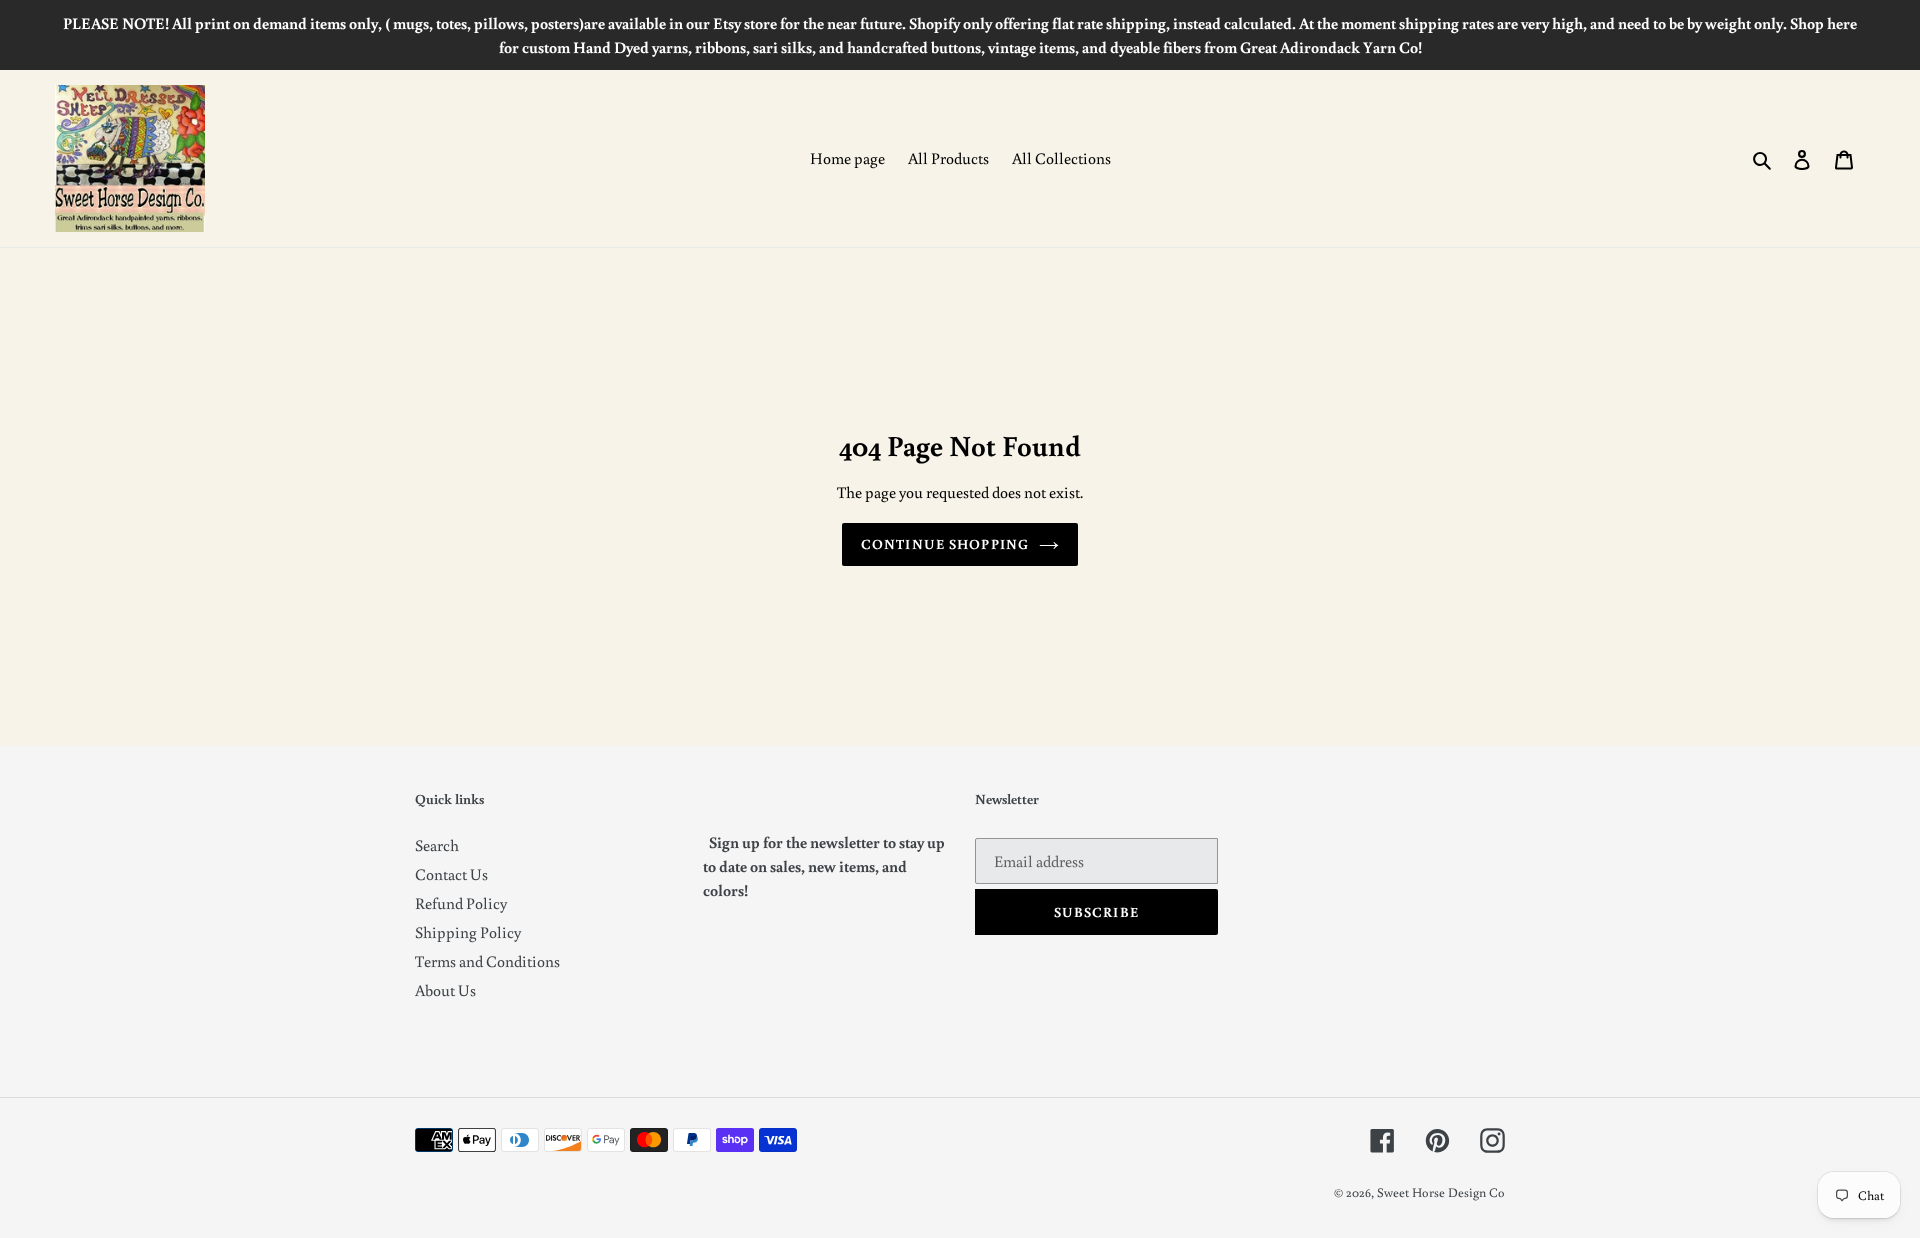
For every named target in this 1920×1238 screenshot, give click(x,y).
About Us (445, 990)
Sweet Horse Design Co (1441, 1192)
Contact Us (451, 874)
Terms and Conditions (487, 961)
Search (437, 845)
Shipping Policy (468, 932)
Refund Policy (461, 903)
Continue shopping (945, 544)
